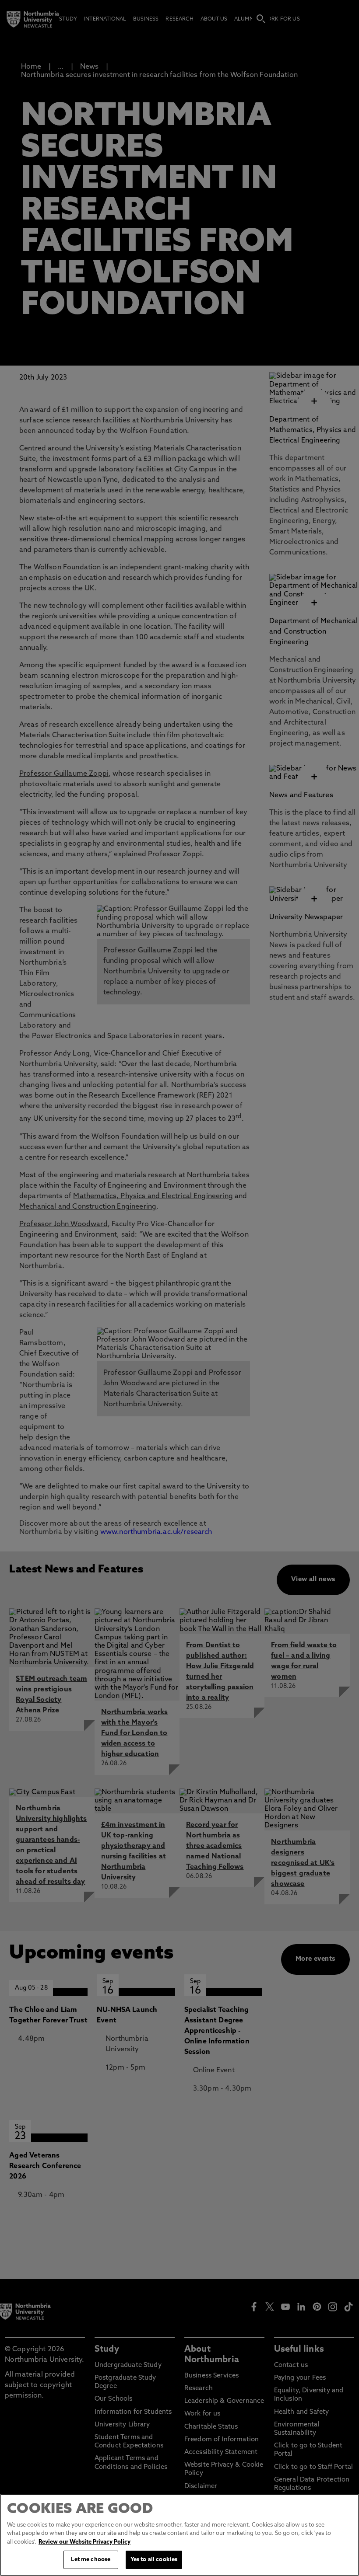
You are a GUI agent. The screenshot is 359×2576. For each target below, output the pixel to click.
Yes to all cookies (154, 2560)
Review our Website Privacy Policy (84, 2542)
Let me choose (91, 2560)
